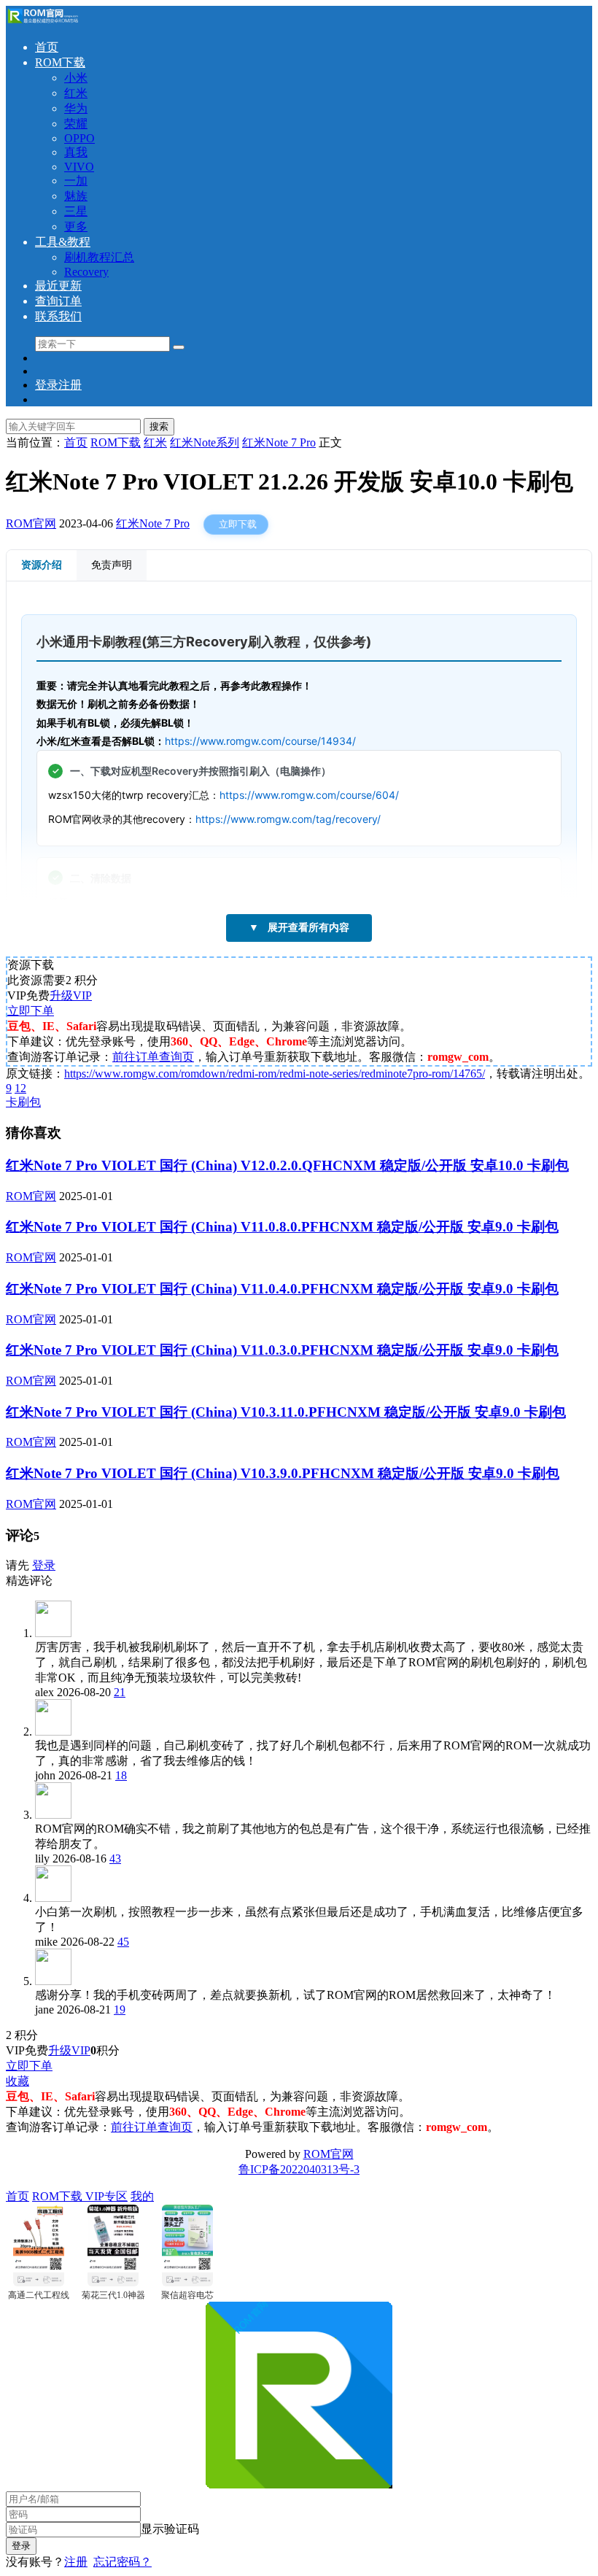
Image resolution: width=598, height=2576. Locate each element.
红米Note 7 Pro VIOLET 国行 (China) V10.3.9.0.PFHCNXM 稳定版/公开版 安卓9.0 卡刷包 (283, 1473)
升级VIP (71, 995)
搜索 (159, 426)
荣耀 (76, 124)
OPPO (79, 138)
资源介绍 (42, 565)
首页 (47, 47)
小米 (76, 78)
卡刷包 (23, 1102)
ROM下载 (60, 62)
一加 (76, 181)
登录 (44, 1565)
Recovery (86, 272)
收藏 (18, 2081)
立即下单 (31, 1011)
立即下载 (238, 524)
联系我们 (58, 316)
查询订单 (58, 301)
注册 (76, 2562)
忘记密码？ (123, 2562)
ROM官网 (31, 523)
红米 (76, 93)
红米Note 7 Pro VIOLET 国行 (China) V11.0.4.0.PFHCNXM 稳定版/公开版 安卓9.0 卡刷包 (282, 1289)
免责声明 (112, 565)
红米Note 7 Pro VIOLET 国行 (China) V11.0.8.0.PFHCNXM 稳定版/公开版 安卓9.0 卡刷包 (282, 1227)
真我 (76, 152)
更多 (76, 227)
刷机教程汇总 (99, 257)
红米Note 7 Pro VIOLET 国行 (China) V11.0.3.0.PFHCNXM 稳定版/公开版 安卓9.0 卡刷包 (282, 1350)
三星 (76, 211)
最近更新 (58, 286)
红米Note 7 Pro (153, 523)
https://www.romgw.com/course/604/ (309, 795)
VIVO (79, 167)
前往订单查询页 (153, 1057)
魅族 (76, 196)
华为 (76, 108)
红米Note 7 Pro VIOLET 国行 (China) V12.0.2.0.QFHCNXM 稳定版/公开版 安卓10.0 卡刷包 (287, 1165)
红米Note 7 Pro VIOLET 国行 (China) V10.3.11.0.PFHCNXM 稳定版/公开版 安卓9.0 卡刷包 (286, 1412)
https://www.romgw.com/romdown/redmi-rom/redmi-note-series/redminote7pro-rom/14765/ (275, 1074)
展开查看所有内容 (299, 927)
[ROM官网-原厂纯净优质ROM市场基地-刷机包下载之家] (42, 22)
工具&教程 (63, 242)
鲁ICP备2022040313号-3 (299, 2169)
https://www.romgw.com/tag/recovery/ (288, 819)
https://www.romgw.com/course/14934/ (260, 741)
